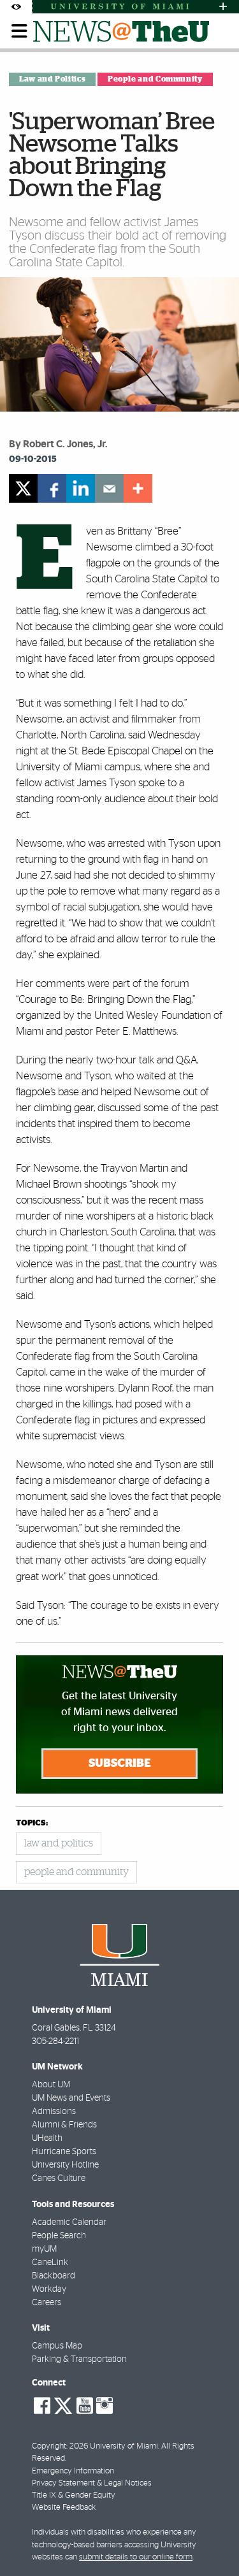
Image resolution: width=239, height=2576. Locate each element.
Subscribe (120, 1764)
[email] (109, 488)
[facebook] (52, 488)
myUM (44, 2249)
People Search (59, 2236)
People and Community (155, 79)
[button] (212, 2541)
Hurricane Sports (64, 2152)
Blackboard (54, 2276)
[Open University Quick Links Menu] (223, 7)
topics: (32, 1823)
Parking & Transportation (79, 2359)
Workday (49, 2289)
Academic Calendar (69, 2222)
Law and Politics (52, 79)
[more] (138, 488)
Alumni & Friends (64, 2125)
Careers (47, 2303)
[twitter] (23, 488)
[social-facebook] (42, 2406)
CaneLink (50, 2263)
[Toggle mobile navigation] (20, 31)
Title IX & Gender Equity (74, 2495)
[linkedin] (81, 488)
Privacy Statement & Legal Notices (92, 2483)
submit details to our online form (136, 2557)
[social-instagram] (105, 2406)
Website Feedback (64, 2508)
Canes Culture (59, 2178)
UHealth (47, 2138)
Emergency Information (73, 2471)
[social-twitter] (63, 2405)
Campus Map (57, 2346)
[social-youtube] (85, 2406)
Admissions (54, 2112)
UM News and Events (71, 2098)
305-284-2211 (55, 2041)
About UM (51, 2085)
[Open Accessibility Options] (16, 7)
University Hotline (65, 2165)
